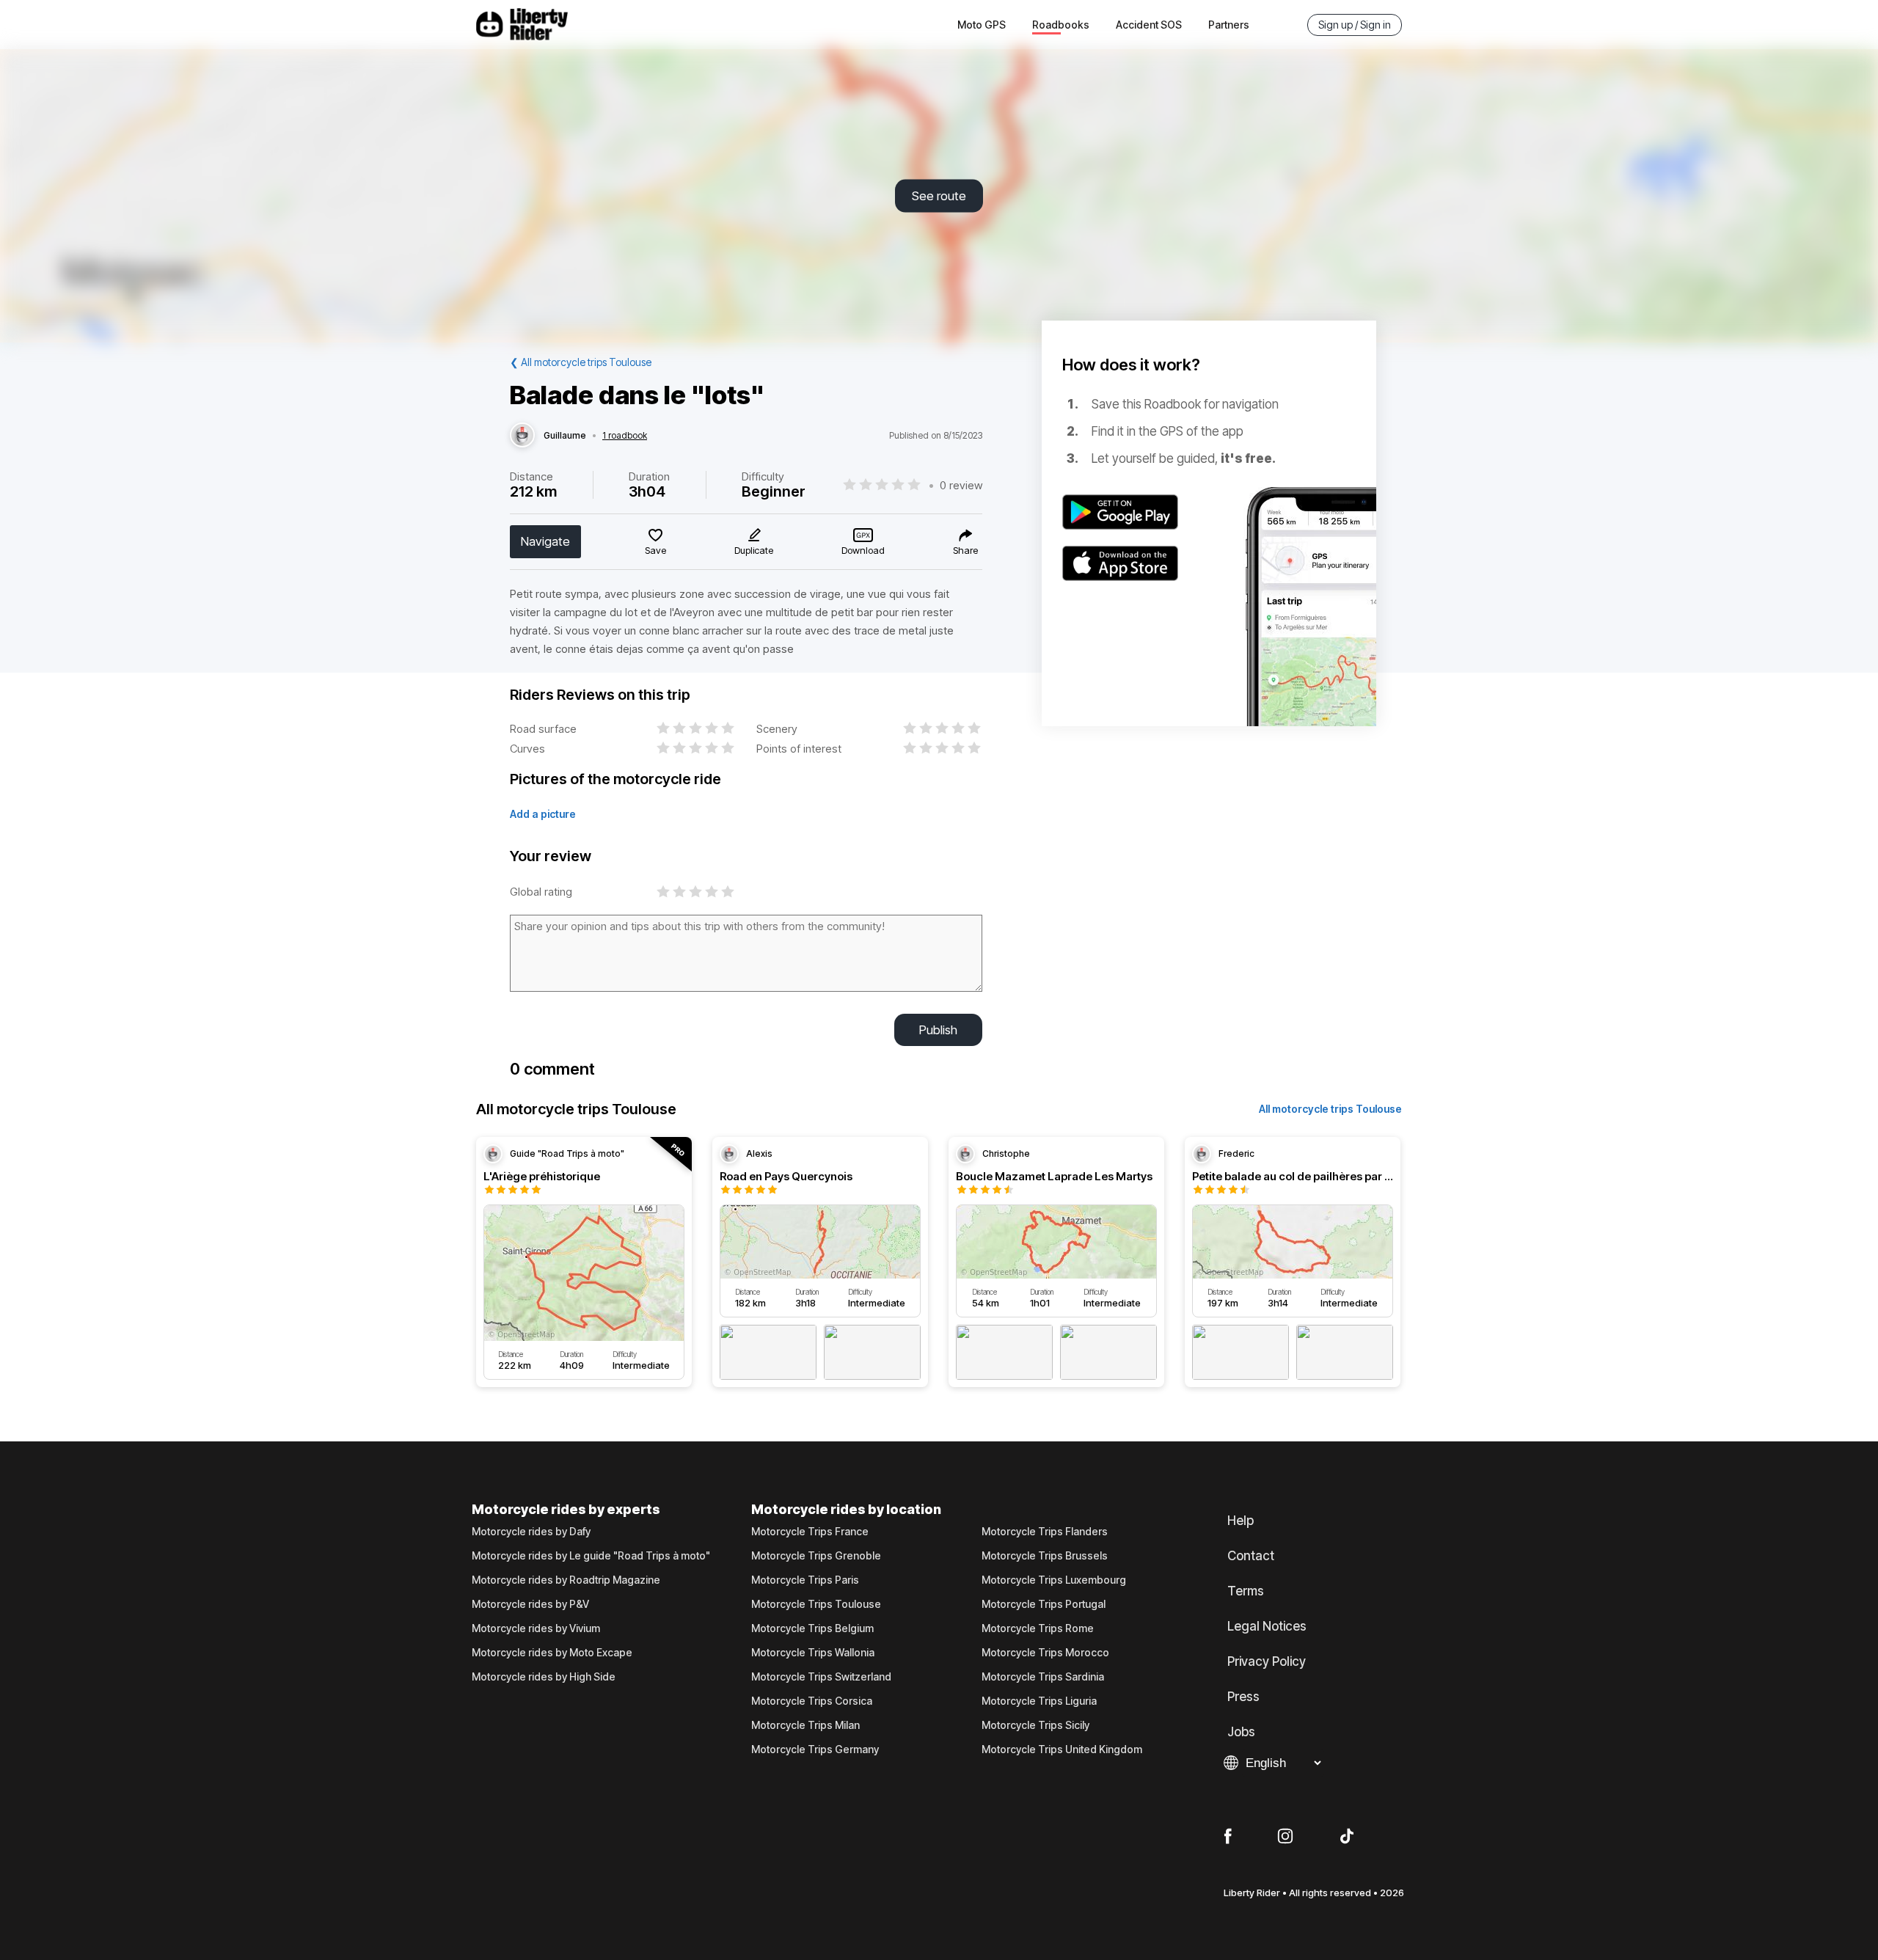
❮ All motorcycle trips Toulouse (581, 362)
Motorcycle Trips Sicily (1035, 1725)
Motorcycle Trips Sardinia (1043, 1677)
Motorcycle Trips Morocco (1045, 1653)
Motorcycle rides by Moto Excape (552, 1653)
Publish (938, 1030)
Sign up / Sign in (1355, 25)
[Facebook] (1228, 1837)
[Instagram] (1285, 1837)
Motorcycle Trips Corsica (812, 1701)
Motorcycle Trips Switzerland (821, 1677)
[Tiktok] (1347, 1837)
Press (1243, 1697)
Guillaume (565, 436)
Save (655, 550)
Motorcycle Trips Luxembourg (1054, 1580)
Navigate (545, 541)
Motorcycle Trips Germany (815, 1749)
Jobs (1241, 1732)
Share (965, 550)
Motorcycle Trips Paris (805, 1580)
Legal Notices (1267, 1626)
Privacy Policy (1267, 1661)
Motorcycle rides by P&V (530, 1604)
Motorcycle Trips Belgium (812, 1628)
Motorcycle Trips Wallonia (813, 1653)
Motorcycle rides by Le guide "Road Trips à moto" (591, 1556)
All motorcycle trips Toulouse (1330, 1109)
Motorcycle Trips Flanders (1045, 1532)
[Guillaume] (522, 436)
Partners (1229, 25)
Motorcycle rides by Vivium (536, 1628)
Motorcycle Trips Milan (805, 1725)
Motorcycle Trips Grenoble (816, 1556)
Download (863, 550)
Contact (1251, 1556)
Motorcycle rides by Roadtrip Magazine (566, 1580)
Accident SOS (1149, 25)
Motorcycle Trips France (810, 1532)
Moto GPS (982, 25)
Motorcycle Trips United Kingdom (1062, 1749)
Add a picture (543, 814)
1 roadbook (625, 436)
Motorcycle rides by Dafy (531, 1532)
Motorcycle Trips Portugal (1044, 1604)
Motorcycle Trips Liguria (1039, 1701)
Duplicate (754, 550)
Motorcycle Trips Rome (1038, 1628)
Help (1241, 1521)
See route (939, 196)
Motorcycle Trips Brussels (1045, 1556)
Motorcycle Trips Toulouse (816, 1604)
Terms (1246, 1591)
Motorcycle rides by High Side (544, 1677)
